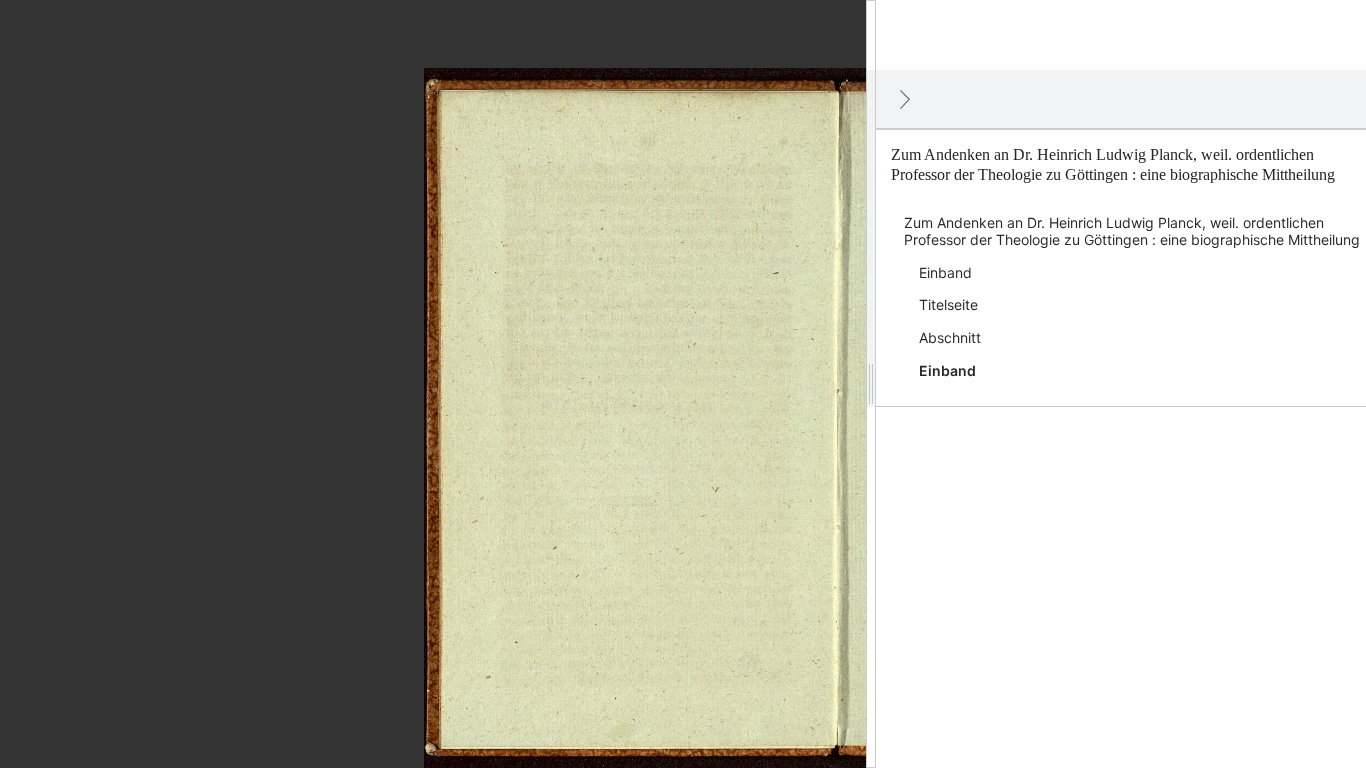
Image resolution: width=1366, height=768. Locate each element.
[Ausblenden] (905, 99)
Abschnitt (950, 337)
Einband (945, 272)
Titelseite (948, 304)
